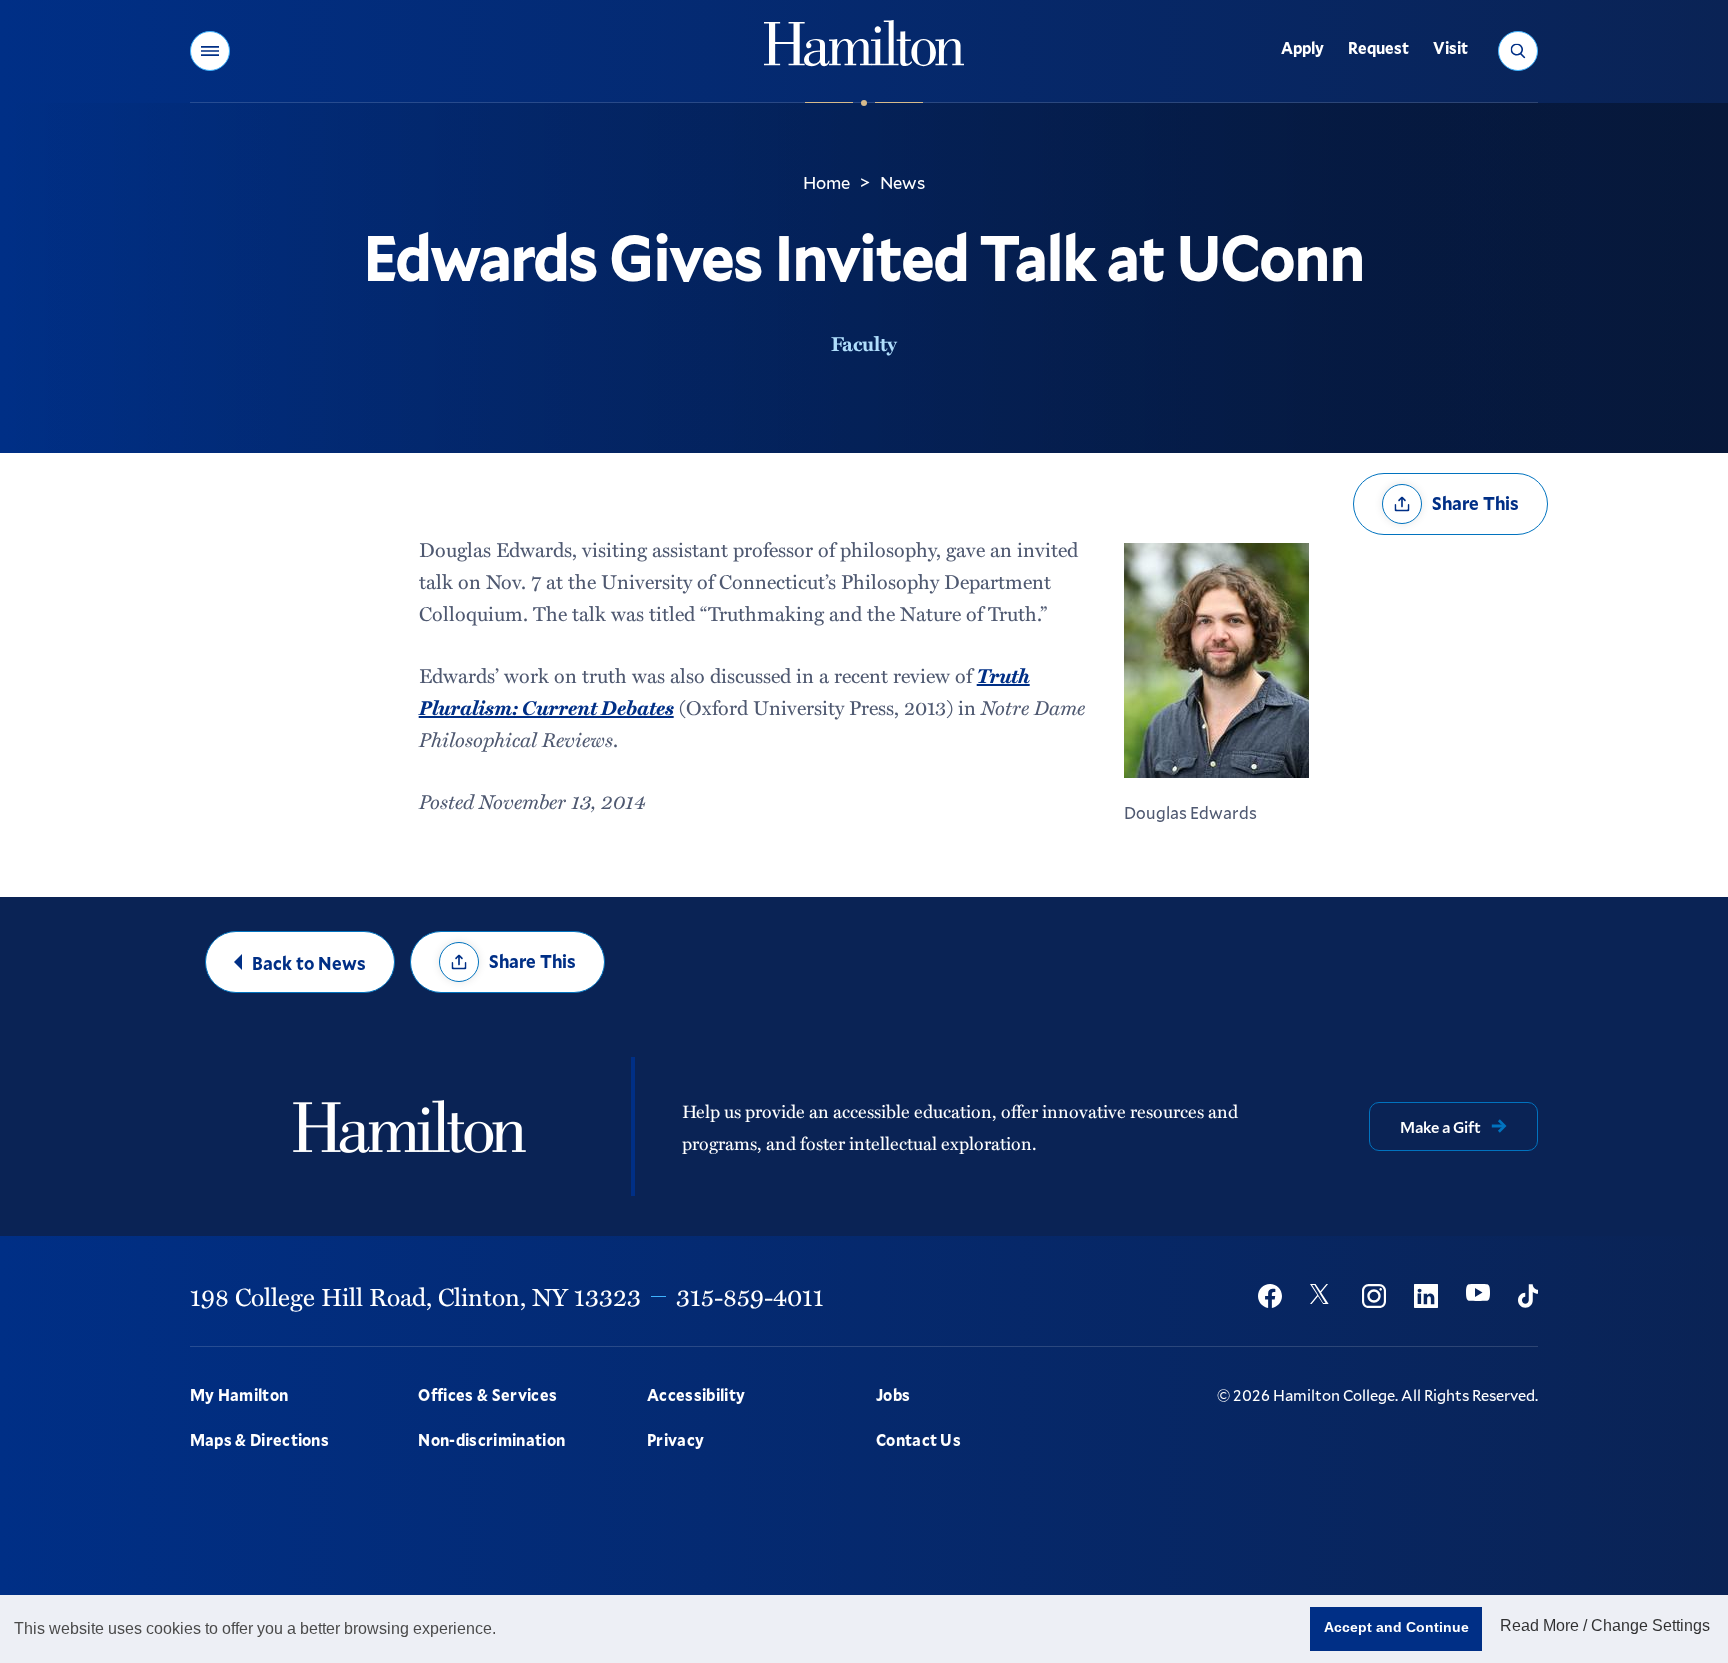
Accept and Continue (1396, 1627)
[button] (210, 51)
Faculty (864, 343)
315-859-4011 (750, 1296)
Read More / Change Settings (1605, 1625)
